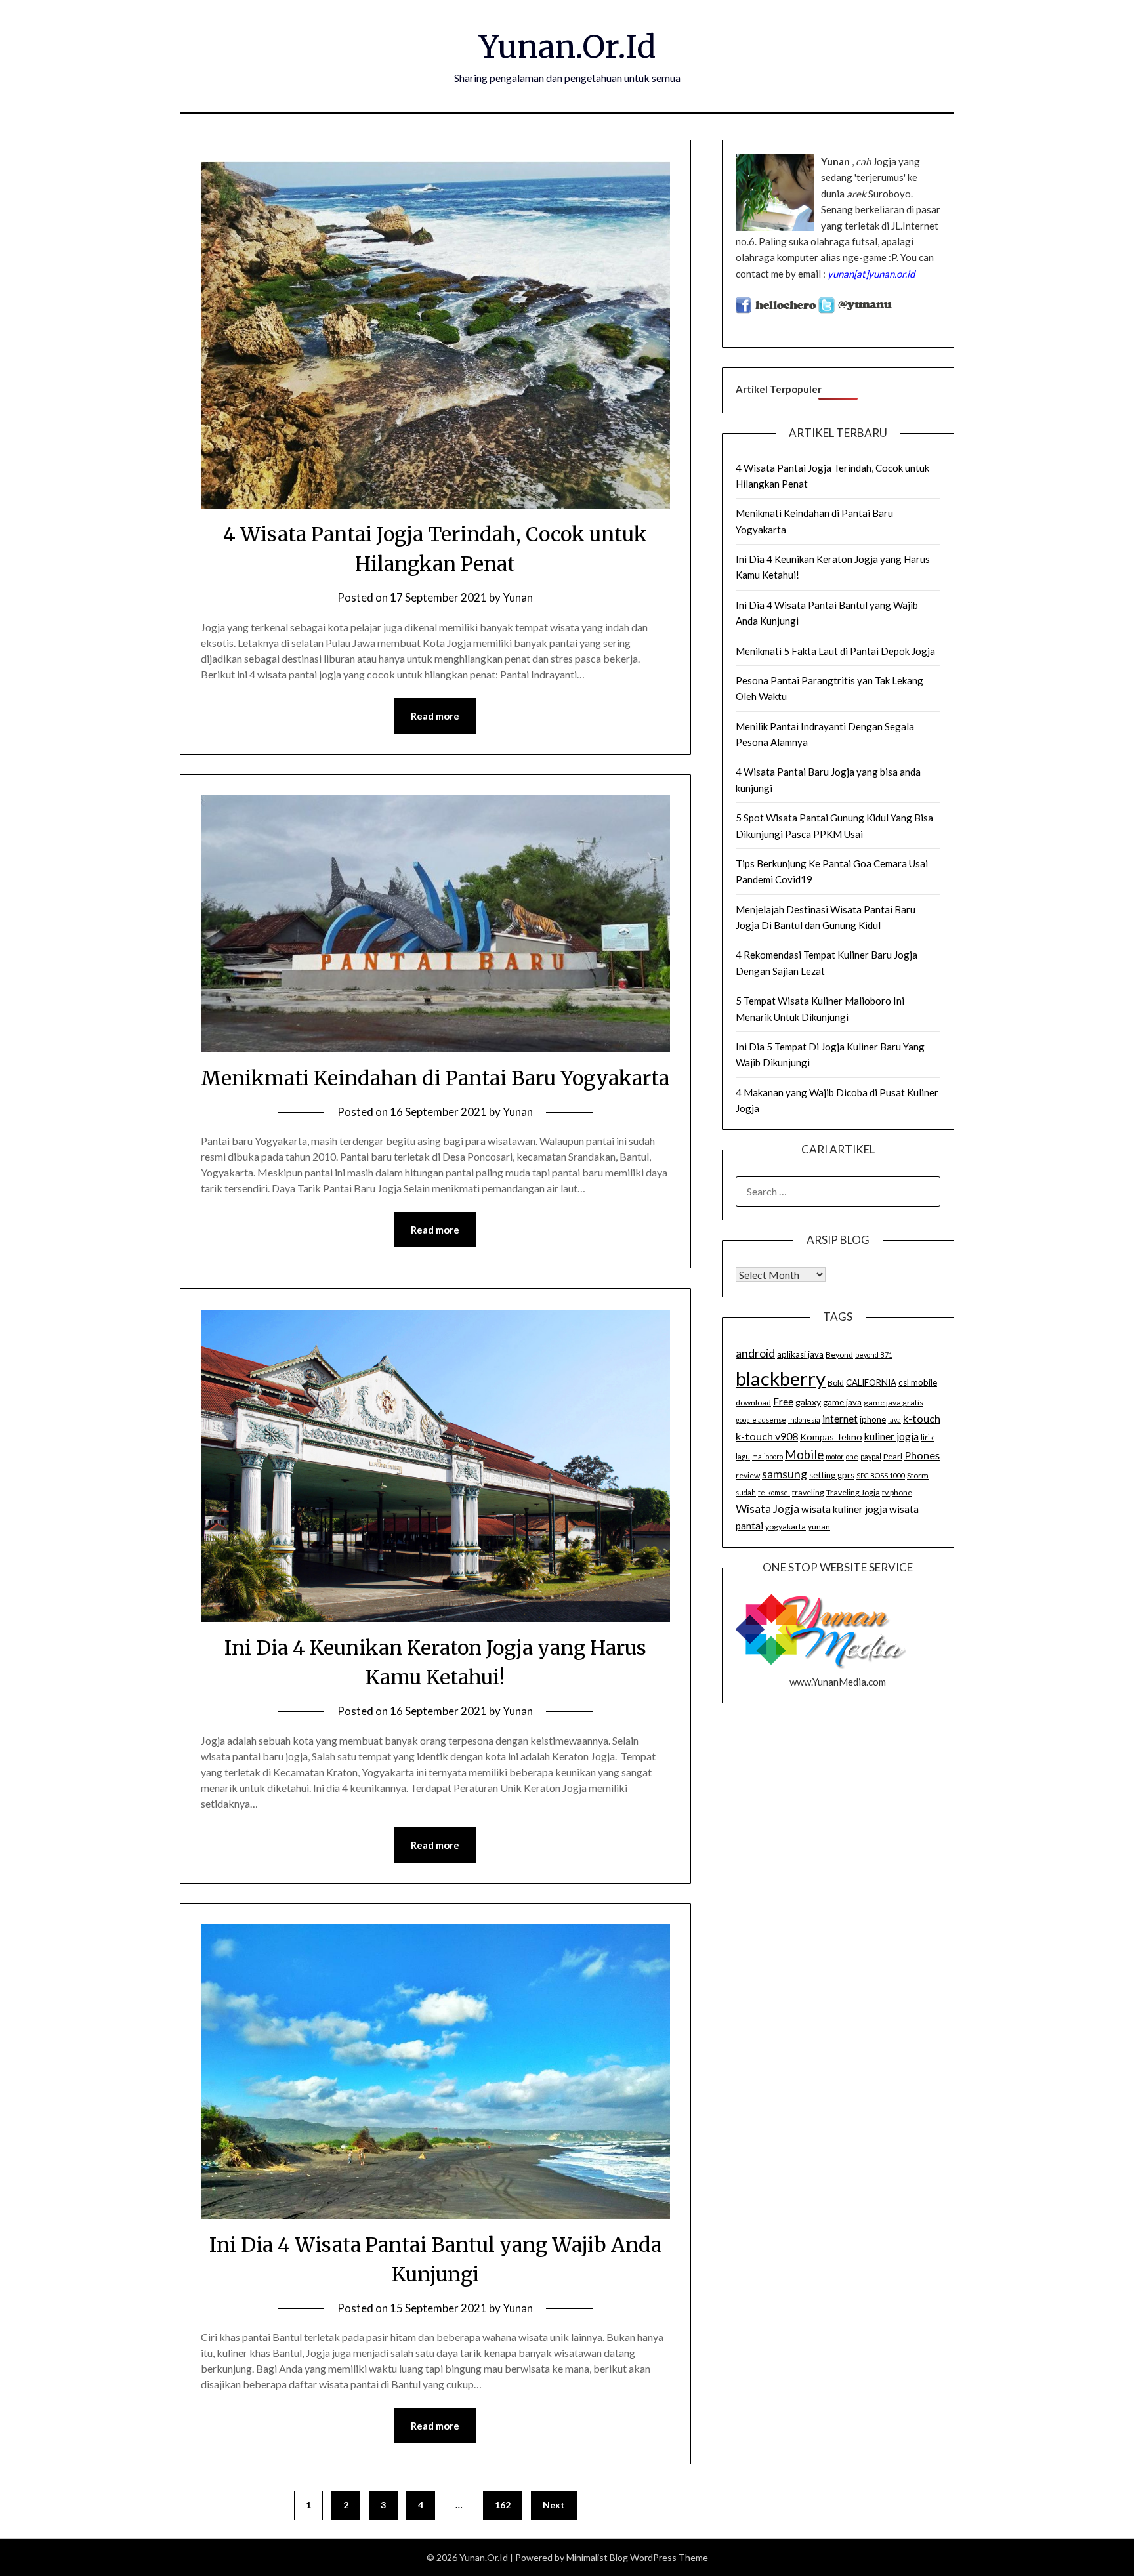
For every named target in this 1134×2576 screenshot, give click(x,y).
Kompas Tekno (831, 1437)
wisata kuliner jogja (844, 1509)
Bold (836, 1383)
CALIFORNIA (871, 1382)
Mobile (804, 1455)
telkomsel (774, 1492)
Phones (922, 1455)
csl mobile (918, 1382)
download (753, 1402)
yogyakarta (786, 1527)
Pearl (893, 1456)
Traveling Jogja (853, 1492)
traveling (808, 1492)
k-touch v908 (767, 1436)
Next (554, 2505)
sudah (746, 1492)
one (852, 1456)
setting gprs (832, 1475)
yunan (819, 1527)
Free (783, 1402)
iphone (873, 1419)
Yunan (518, 597)
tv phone (897, 1492)
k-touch (922, 1418)
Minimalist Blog (597, 2557)
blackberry (781, 1378)
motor (835, 1456)
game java (842, 1402)
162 (503, 2505)
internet (840, 1419)
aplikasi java (800, 1354)
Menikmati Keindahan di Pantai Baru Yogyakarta (435, 1078)
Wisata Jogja (767, 1509)
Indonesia (804, 1420)
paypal (871, 1456)
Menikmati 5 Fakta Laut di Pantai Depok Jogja (835, 651)
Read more (435, 716)
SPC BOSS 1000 (881, 1475)
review (748, 1475)
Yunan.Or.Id (567, 47)
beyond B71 (874, 1355)
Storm (918, 1475)
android (755, 1353)
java (894, 1420)
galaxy (808, 1402)
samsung (785, 1474)
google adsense (761, 1420)
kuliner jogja (892, 1436)
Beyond (839, 1355)
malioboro (767, 1456)
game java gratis (893, 1402)
